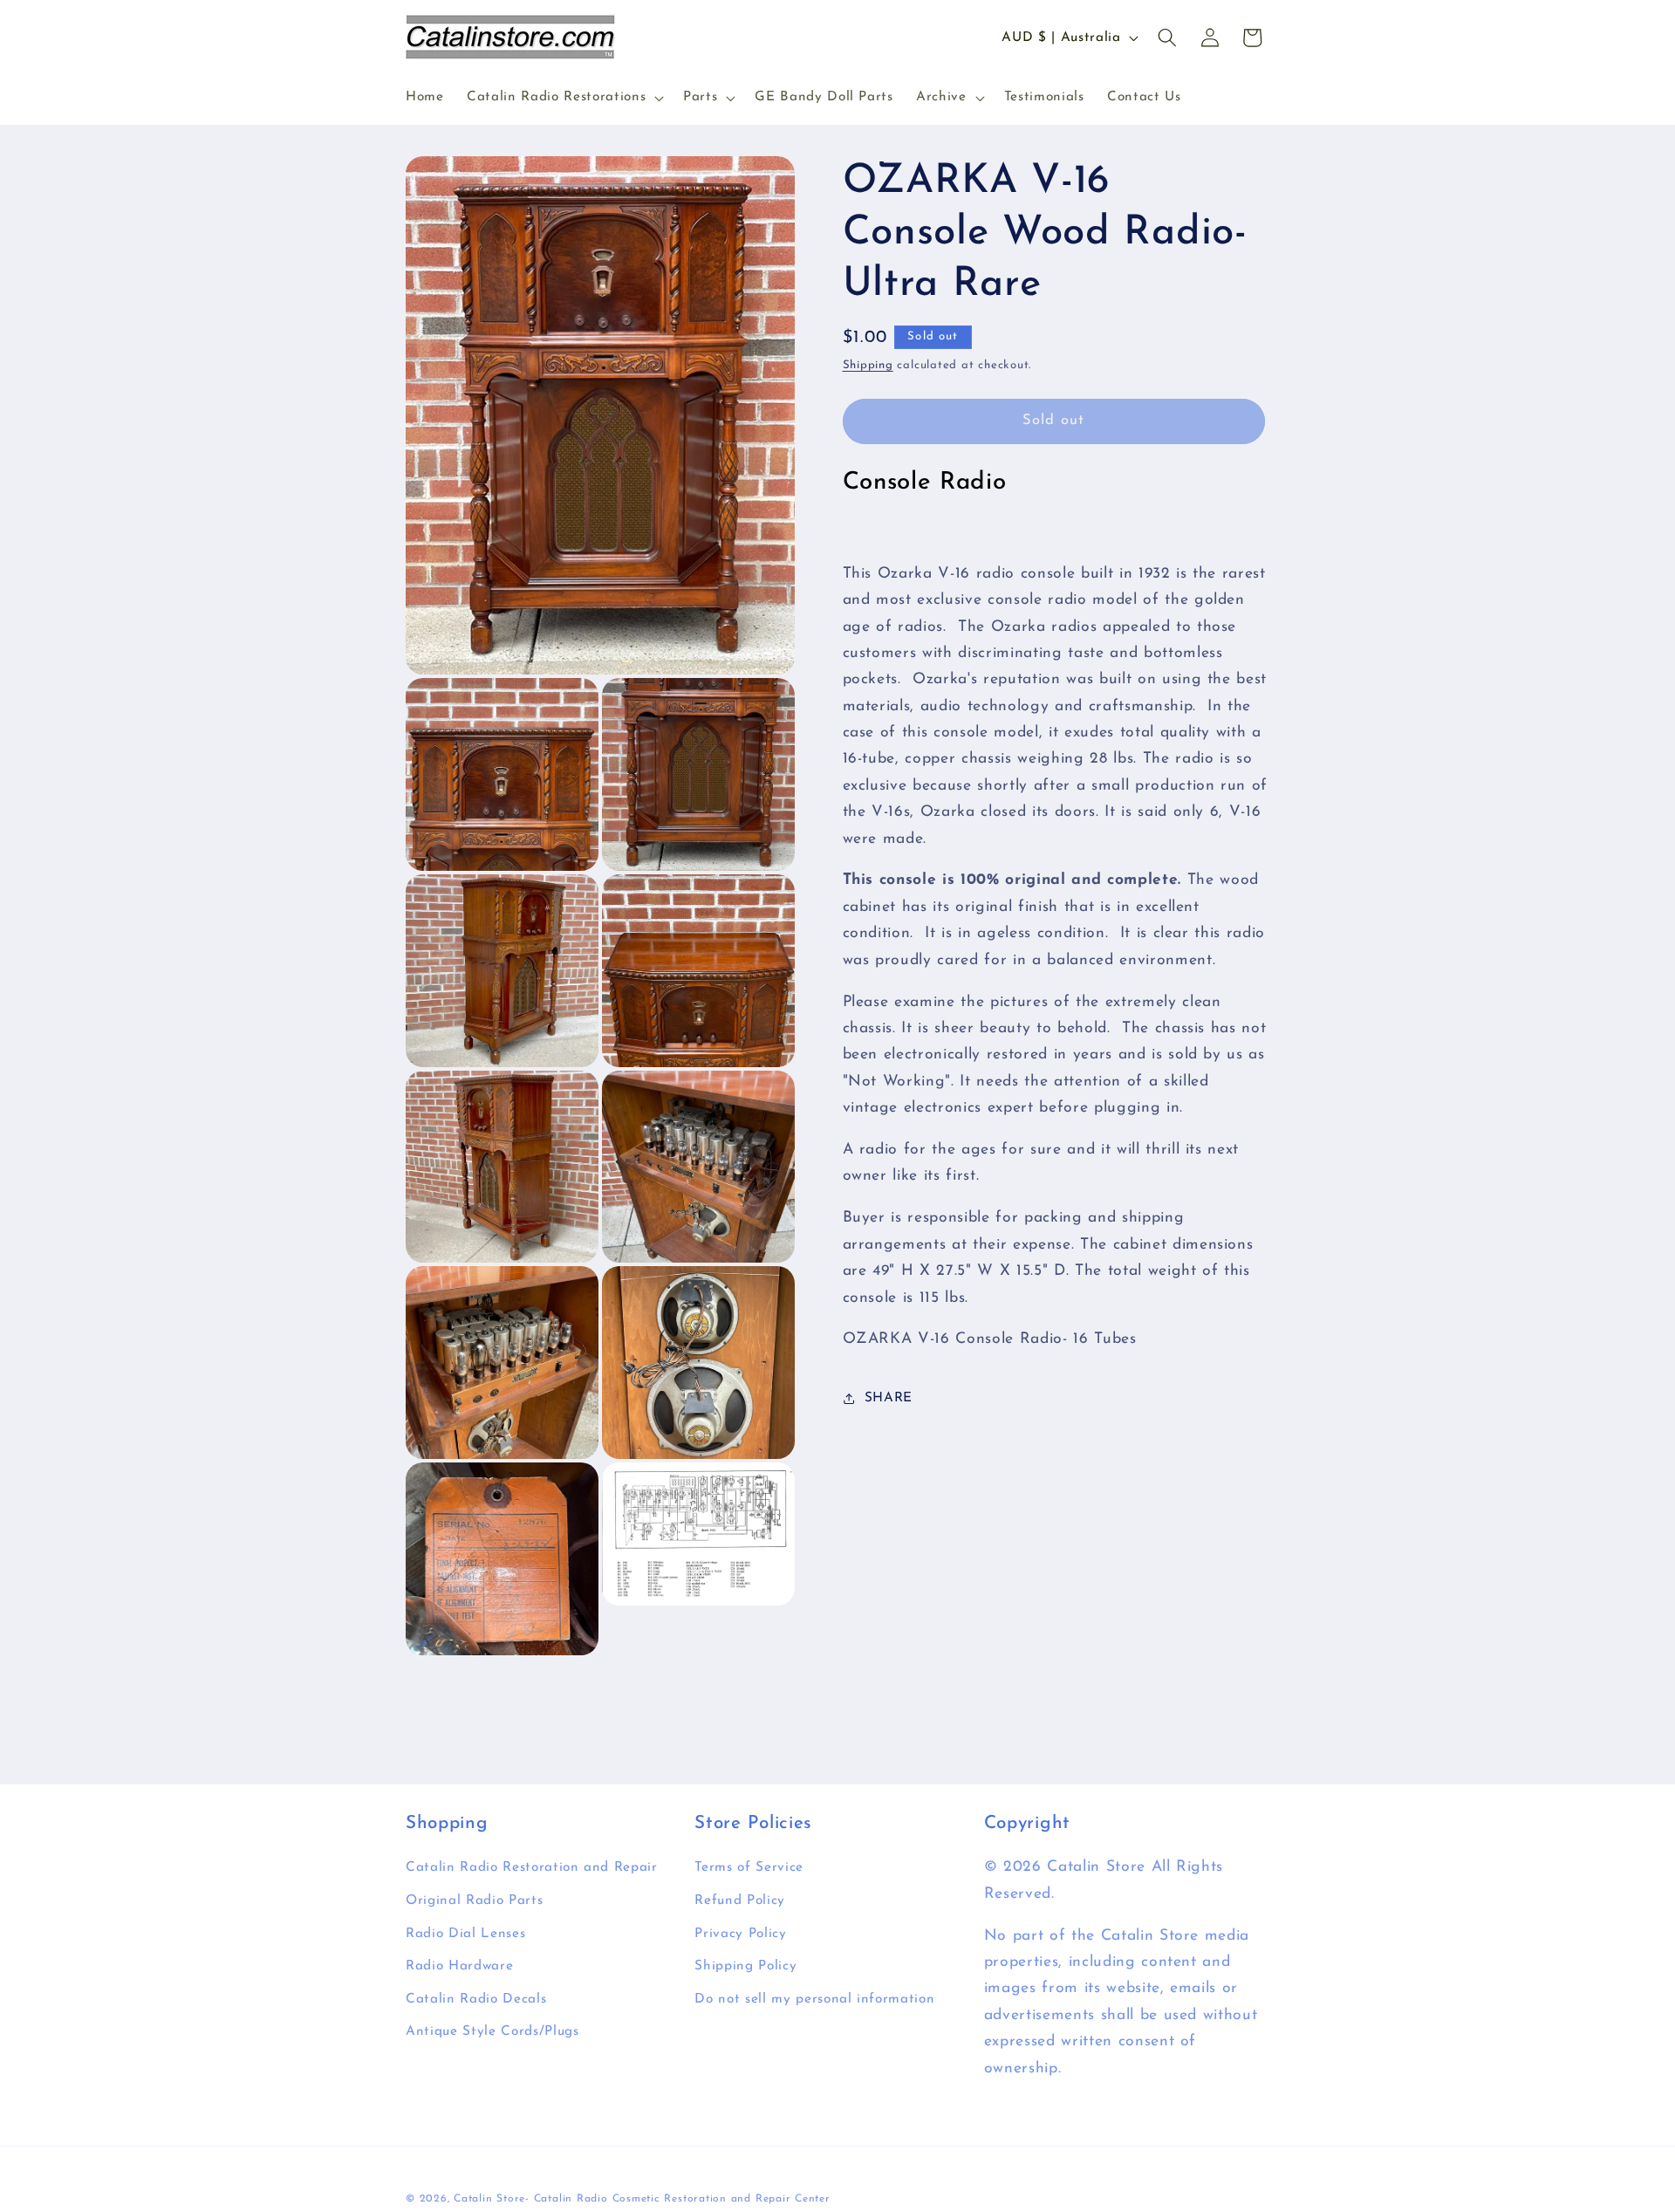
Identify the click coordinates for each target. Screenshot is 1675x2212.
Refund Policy (740, 1900)
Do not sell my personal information (814, 1999)
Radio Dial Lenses (465, 1934)
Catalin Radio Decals (476, 1999)
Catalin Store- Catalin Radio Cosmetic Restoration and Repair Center (642, 2199)
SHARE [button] (889, 1398)
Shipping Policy (745, 1966)
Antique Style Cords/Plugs (492, 2032)
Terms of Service (749, 1868)
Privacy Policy (740, 1934)
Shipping (868, 365)
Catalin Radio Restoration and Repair (532, 1868)
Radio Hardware (459, 1966)
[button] (564, 98)
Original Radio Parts (474, 1900)
